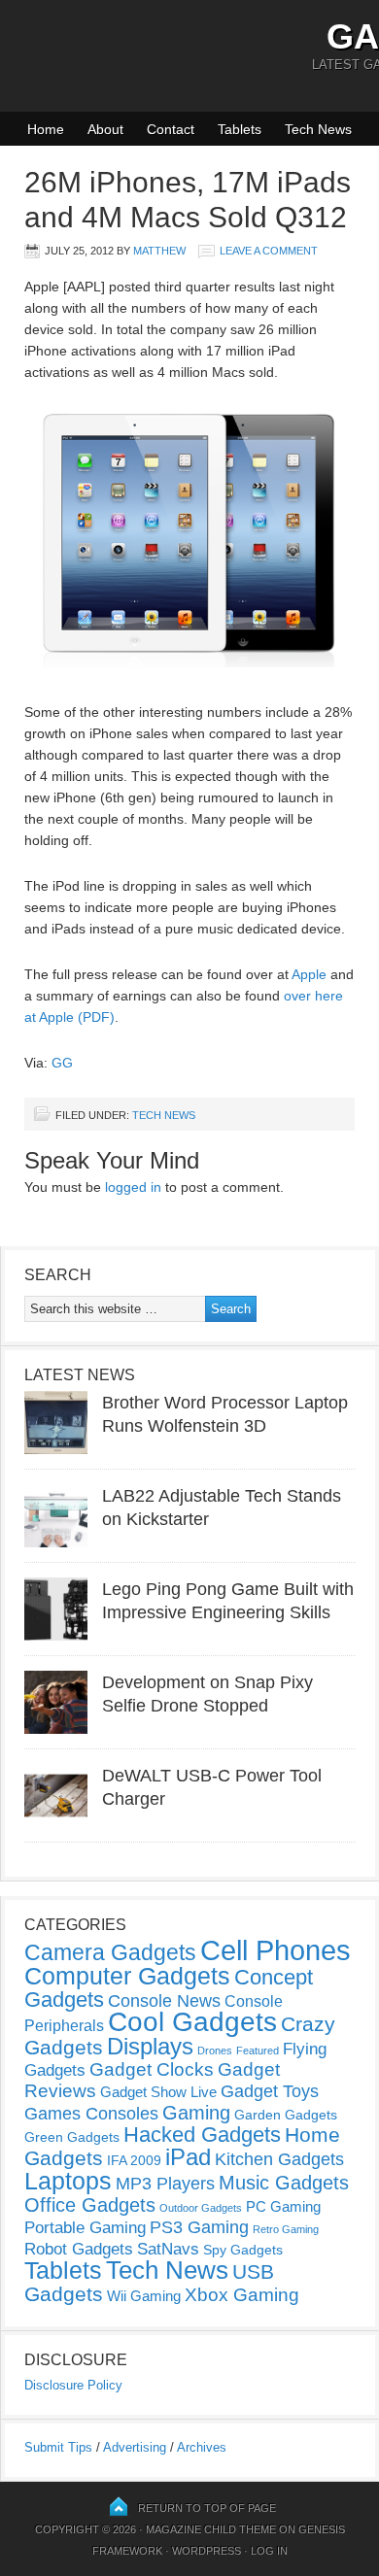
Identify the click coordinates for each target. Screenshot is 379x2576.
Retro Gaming (286, 2229)
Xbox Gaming (242, 2295)
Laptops (68, 2181)
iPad (188, 2157)
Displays (150, 2046)
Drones (215, 2051)
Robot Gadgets (79, 2249)
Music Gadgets (284, 2183)
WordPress (207, 2551)
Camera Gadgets (110, 1952)
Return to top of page (207, 2508)
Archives (202, 2447)
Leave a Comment (269, 251)
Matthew (159, 251)
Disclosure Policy (73, 2385)
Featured (258, 2051)
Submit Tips (58, 2447)
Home (46, 129)
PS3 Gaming (199, 2227)
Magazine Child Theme (211, 2529)
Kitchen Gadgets (279, 2159)
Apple (309, 974)
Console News (164, 2001)
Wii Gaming (144, 2296)
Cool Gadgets (192, 2022)
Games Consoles (91, 2114)
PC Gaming (283, 2206)
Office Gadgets (90, 2205)
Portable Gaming (85, 2228)
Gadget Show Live (158, 2092)
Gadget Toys (270, 2091)
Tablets (240, 129)
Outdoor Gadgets (201, 2208)
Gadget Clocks (152, 2069)
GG (62, 1063)
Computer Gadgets (127, 1976)
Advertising (135, 2447)
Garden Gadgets (286, 2115)
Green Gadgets (72, 2137)
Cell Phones (276, 1950)
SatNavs (168, 2249)
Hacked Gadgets (202, 2135)
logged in (133, 1187)
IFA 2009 (134, 2160)
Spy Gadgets (243, 2250)
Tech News (318, 129)
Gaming (196, 2113)
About (105, 129)
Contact (171, 129)
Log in (269, 2551)
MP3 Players (165, 2184)
